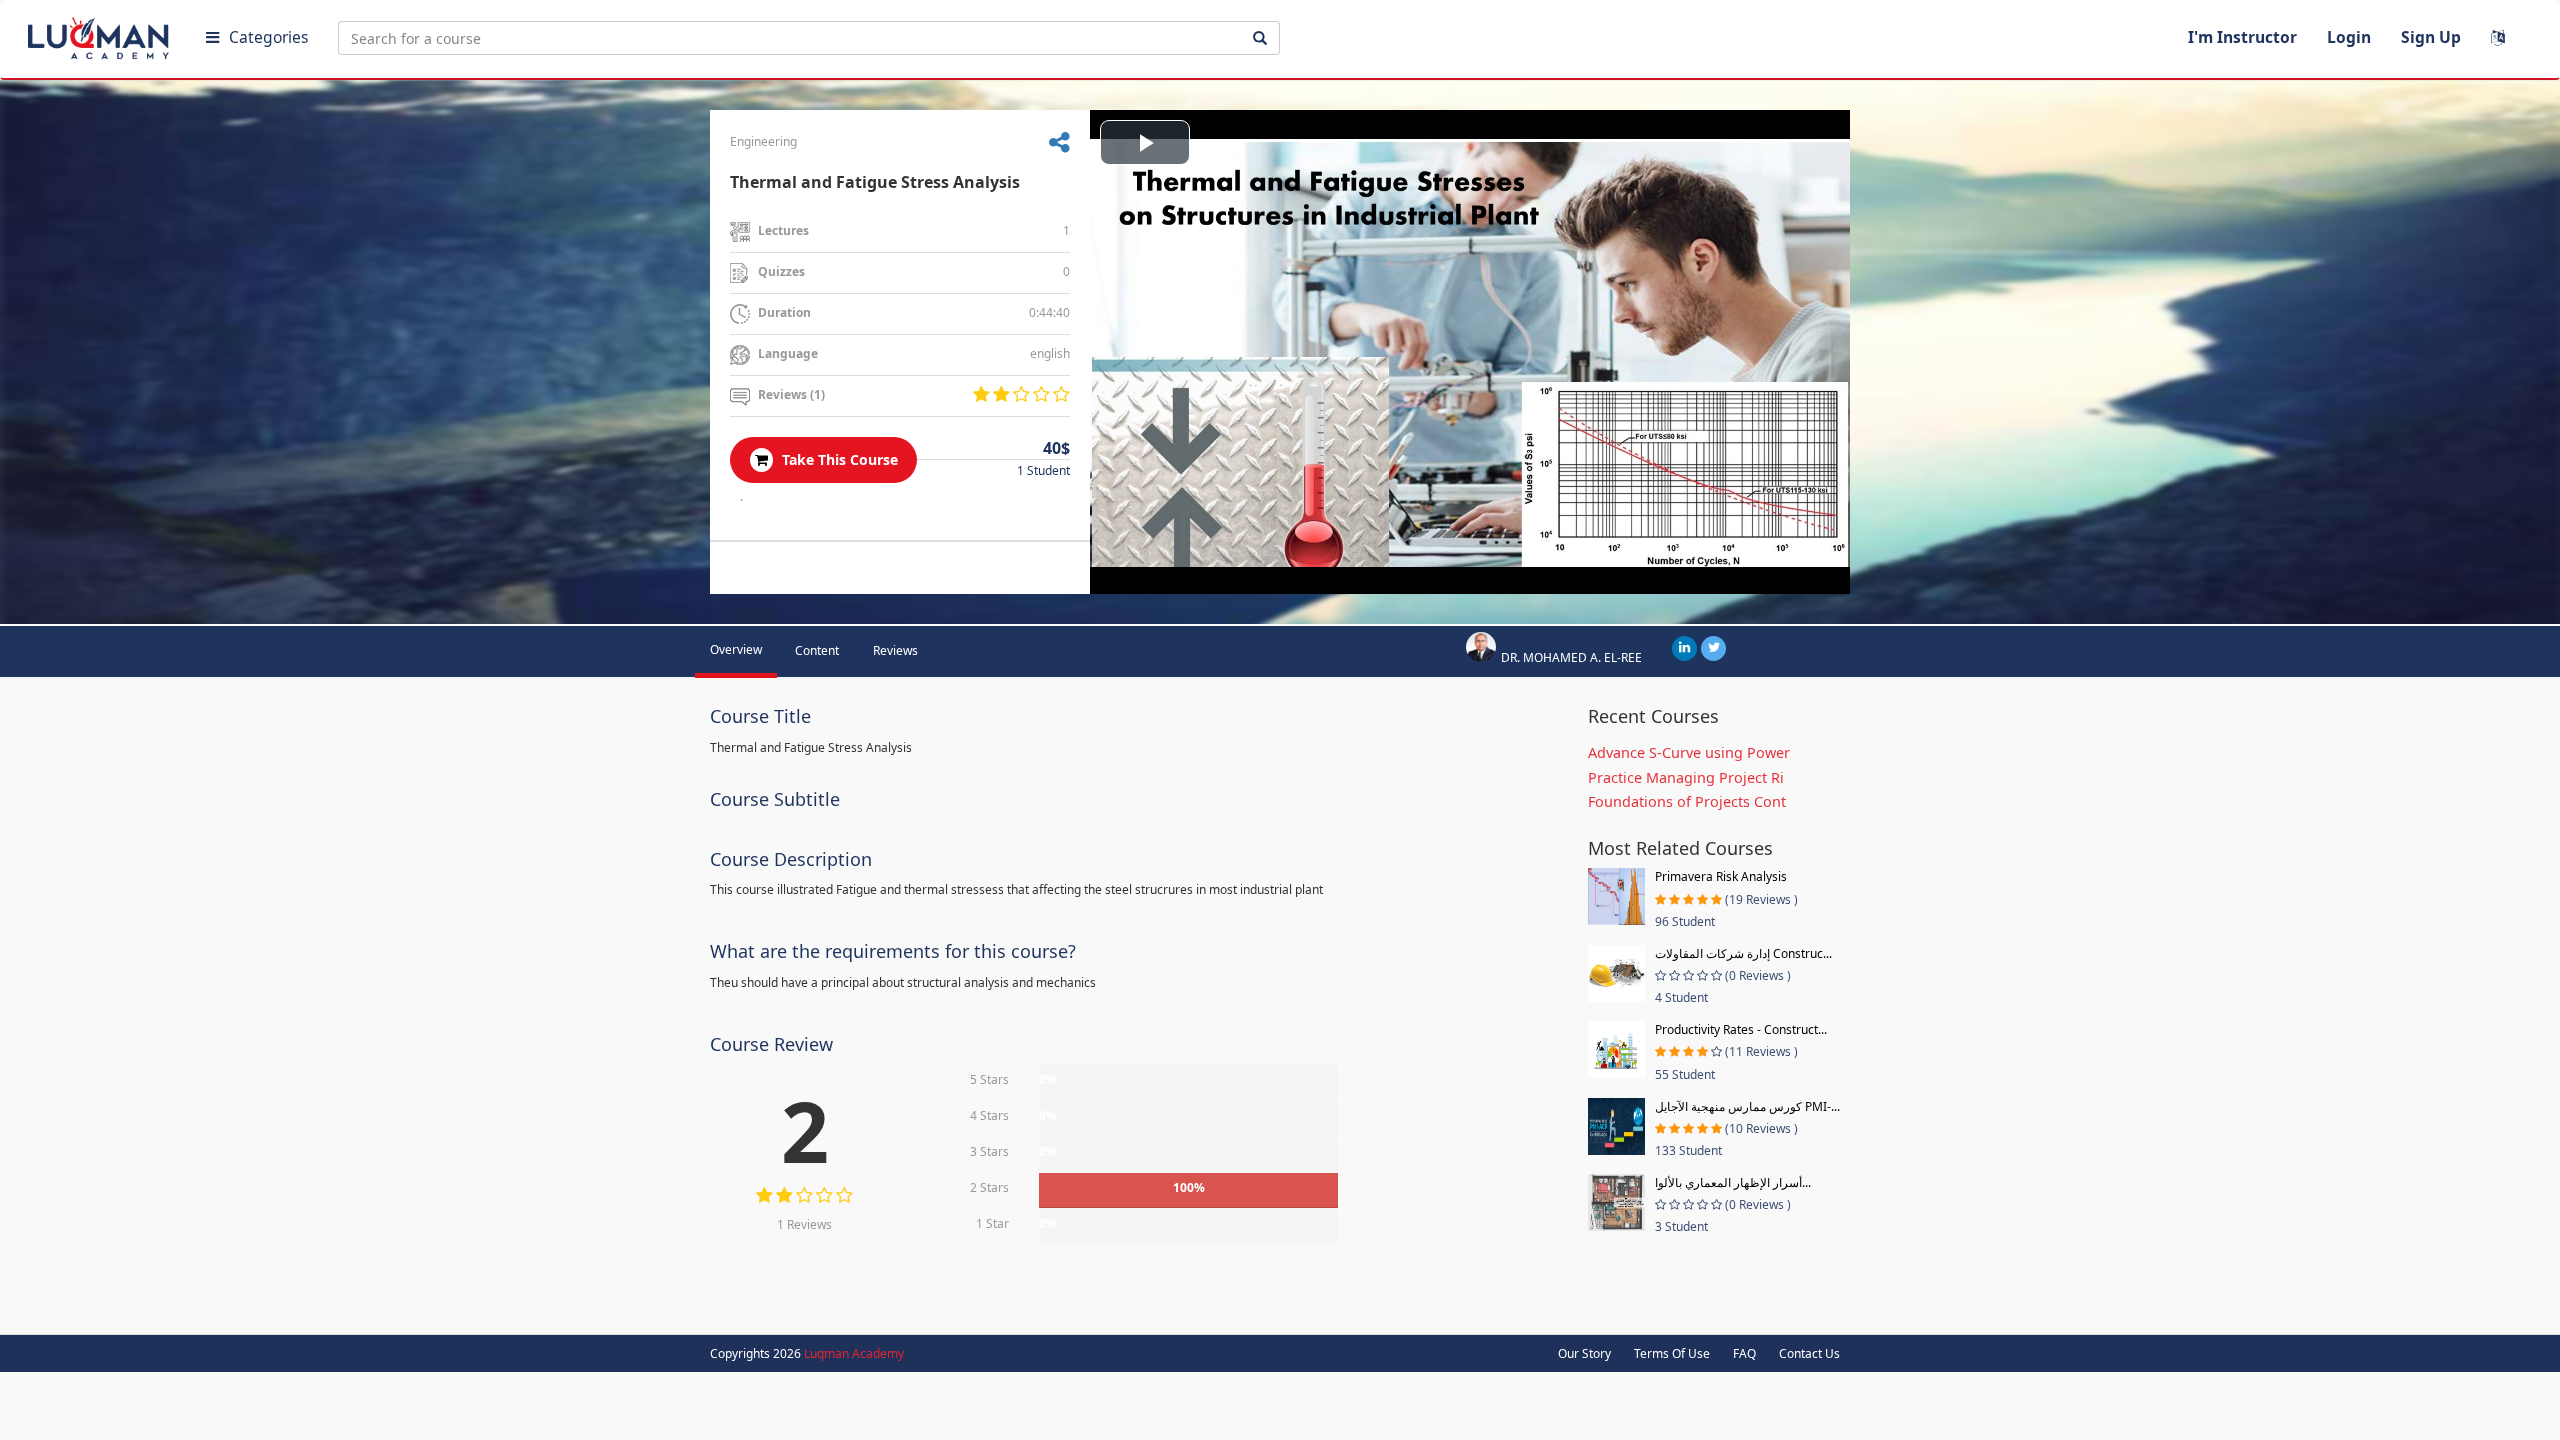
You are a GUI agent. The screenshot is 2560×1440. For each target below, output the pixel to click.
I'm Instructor (2242, 37)
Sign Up (2431, 37)
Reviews (895, 650)
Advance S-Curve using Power (1689, 752)
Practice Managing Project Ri (1686, 777)
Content (817, 650)
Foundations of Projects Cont (1687, 801)
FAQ (1744, 1353)
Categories (268, 37)
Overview (736, 649)
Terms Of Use (1672, 1353)
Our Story (1584, 1353)
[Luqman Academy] (101, 34)
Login (2349, 37)
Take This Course (838, 459)
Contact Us (1809, 1353)
